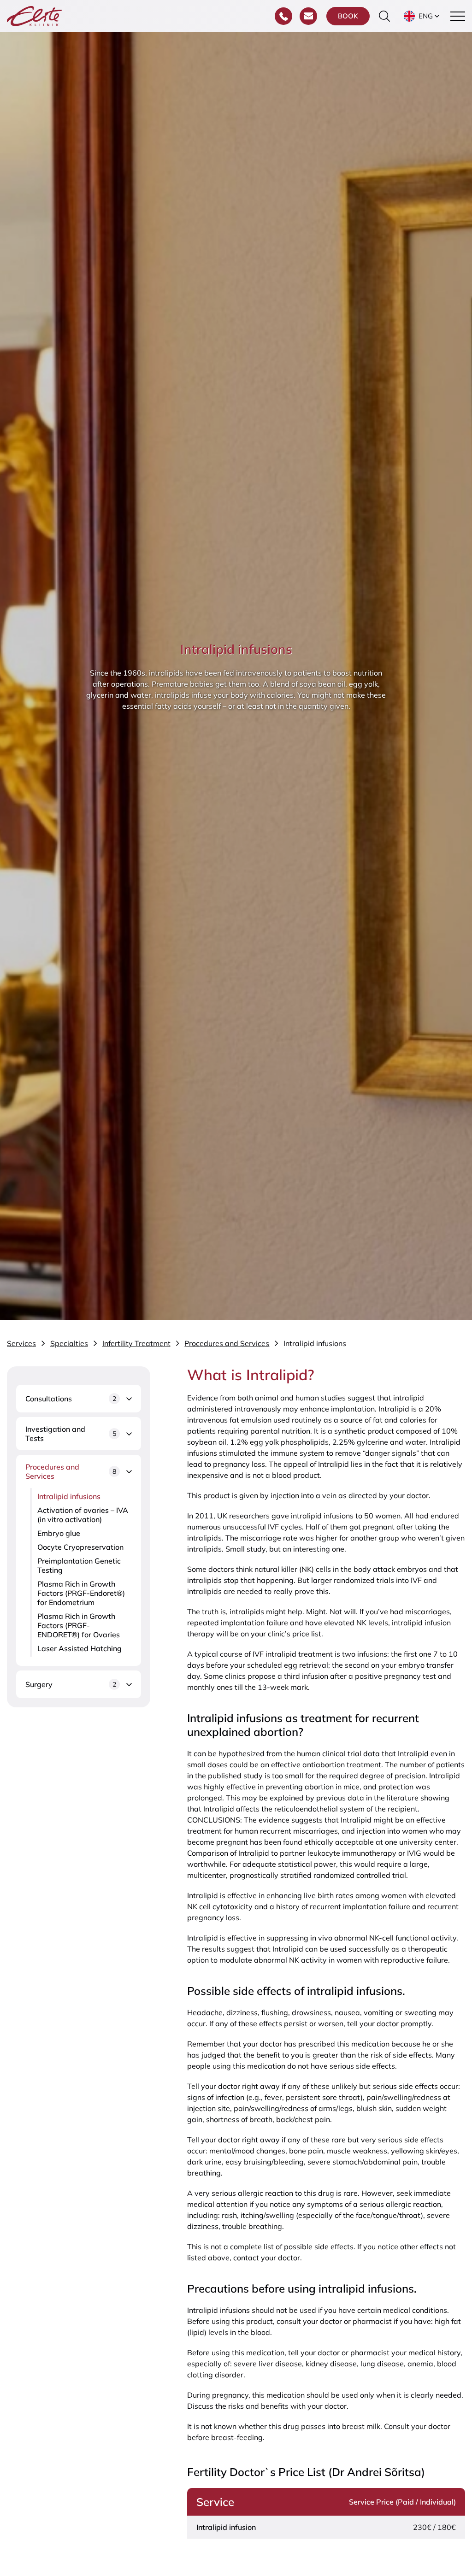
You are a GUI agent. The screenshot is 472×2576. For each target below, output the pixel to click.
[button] (422, 16)
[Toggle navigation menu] (458, 16)
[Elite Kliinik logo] (35, 15)
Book (348, 16)
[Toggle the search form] (384, 16)
